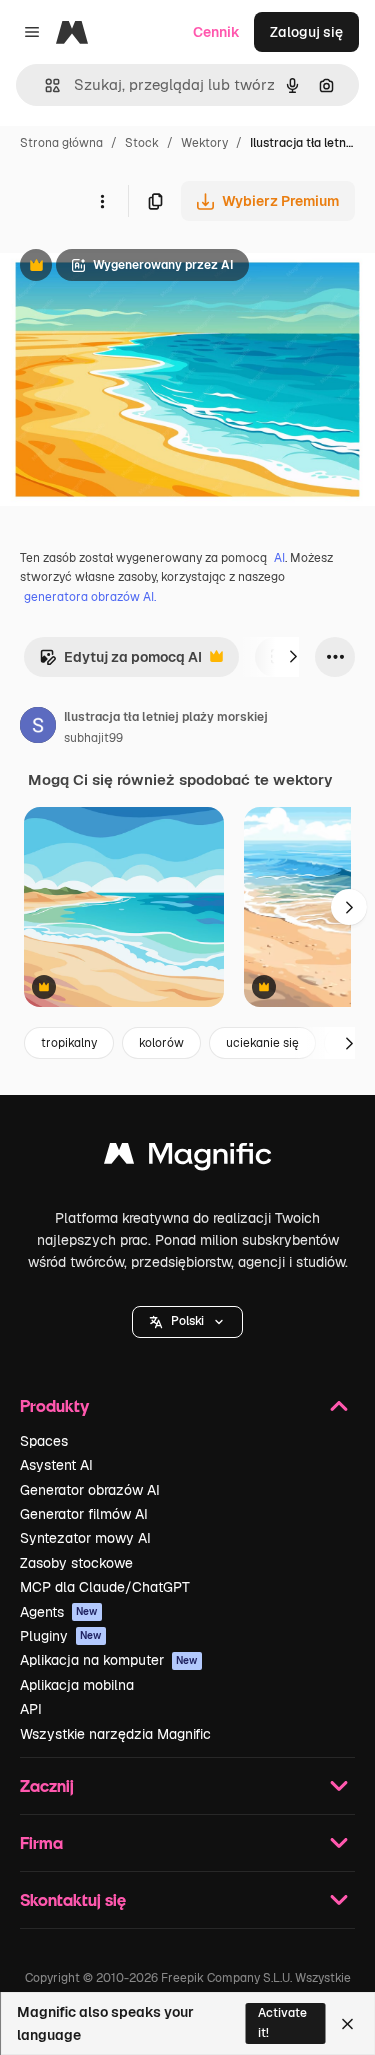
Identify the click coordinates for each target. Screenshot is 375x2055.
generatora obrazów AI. (90, 597)
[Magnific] (188, 1158)
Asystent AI (56, 1465)
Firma (41, 1842)
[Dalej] (293, 657)
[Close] (347, 2024)
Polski (187, 1321)
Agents (59, 1612)
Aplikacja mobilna (77, 1685)
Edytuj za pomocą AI (120, 662)
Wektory (204, 143)
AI (279, 558)
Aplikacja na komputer (109, 1660)
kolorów (161, 1043)
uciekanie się (262, 1043)
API (31, 1709)
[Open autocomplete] (44, 85)
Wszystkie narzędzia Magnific (115, 1734)
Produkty (54, 1405)
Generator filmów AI (84, 1514)
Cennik (216, 32)
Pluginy (61, 1636)
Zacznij (47, 1785)
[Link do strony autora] (38, 728)
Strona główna (61, 143)
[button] (187, 1322)
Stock (142, 143)
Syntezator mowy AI (85, 1538)
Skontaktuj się (73, 1899)
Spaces (44, 1441)
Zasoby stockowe (76, 1563)
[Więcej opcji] (102, 201)
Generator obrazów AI (90, 1490)
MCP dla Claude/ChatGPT (105, 1587)
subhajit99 (93, 738)
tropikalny (69, 1043)
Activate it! (282, 2022)
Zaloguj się (306, 32)
